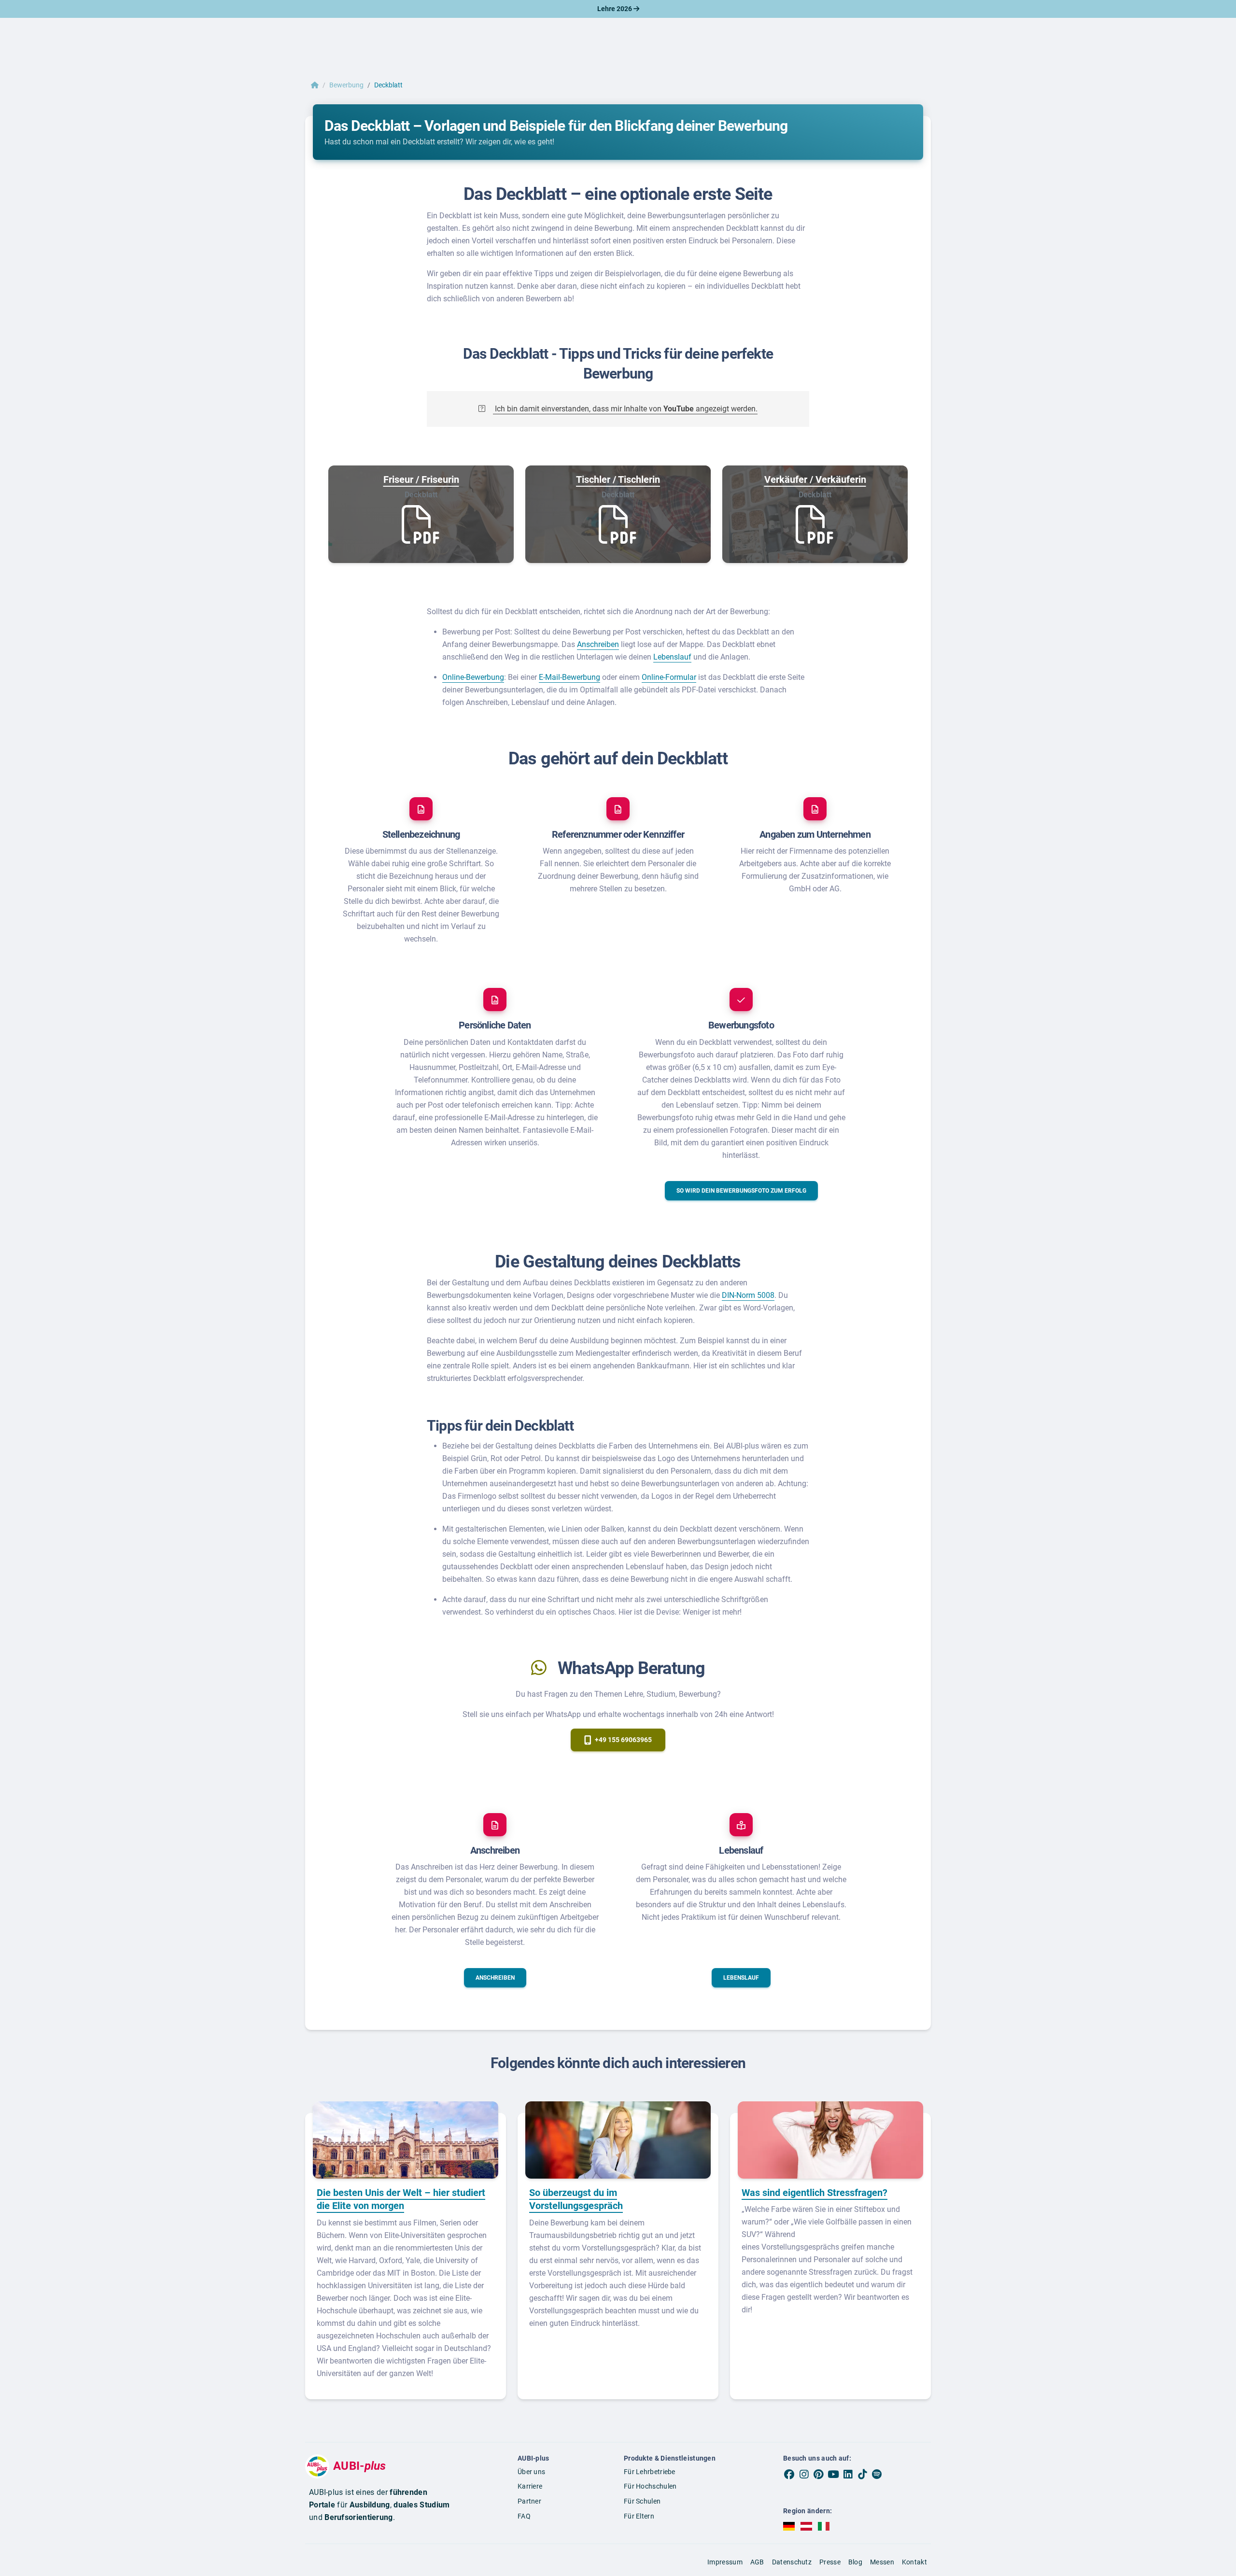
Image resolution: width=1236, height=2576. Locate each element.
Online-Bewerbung (473, 677)
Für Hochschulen (650, 2486)
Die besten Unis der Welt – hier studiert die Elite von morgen (401, 2199)
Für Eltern (639, 2516)
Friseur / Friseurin (421, 479)
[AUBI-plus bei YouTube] (833, 2475)
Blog (855, 2562)
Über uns (531, 2472)
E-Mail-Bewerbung (569, 677)
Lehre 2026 (615, 9)
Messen (882, 2562)
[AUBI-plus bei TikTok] (862, 2475)
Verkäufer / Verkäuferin (815, 479)
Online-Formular (669, 677)
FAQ (524, 2516)
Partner (529, 2501)
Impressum (725, 2562)
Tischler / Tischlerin (618, 479)
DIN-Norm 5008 (748, 1295)
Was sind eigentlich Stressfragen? (815, 2193)
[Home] (315, 85)
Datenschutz (792, 2562)
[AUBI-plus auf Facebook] (789, 2475)
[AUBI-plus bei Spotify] (877, 2475)
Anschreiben (598, 644)
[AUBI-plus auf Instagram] (804, 2475)
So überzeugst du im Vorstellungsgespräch (576, 2199)
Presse (830, 2562)
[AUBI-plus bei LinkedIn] (848, 2475)
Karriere (530, 2486)
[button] (741, 1191)
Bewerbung (346, 85)
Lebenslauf (672, 657)
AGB (757, 2562)
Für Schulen (642, 2501)
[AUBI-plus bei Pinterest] (819, 2475)
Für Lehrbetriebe (650, 2472)
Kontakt (914, 2562)
